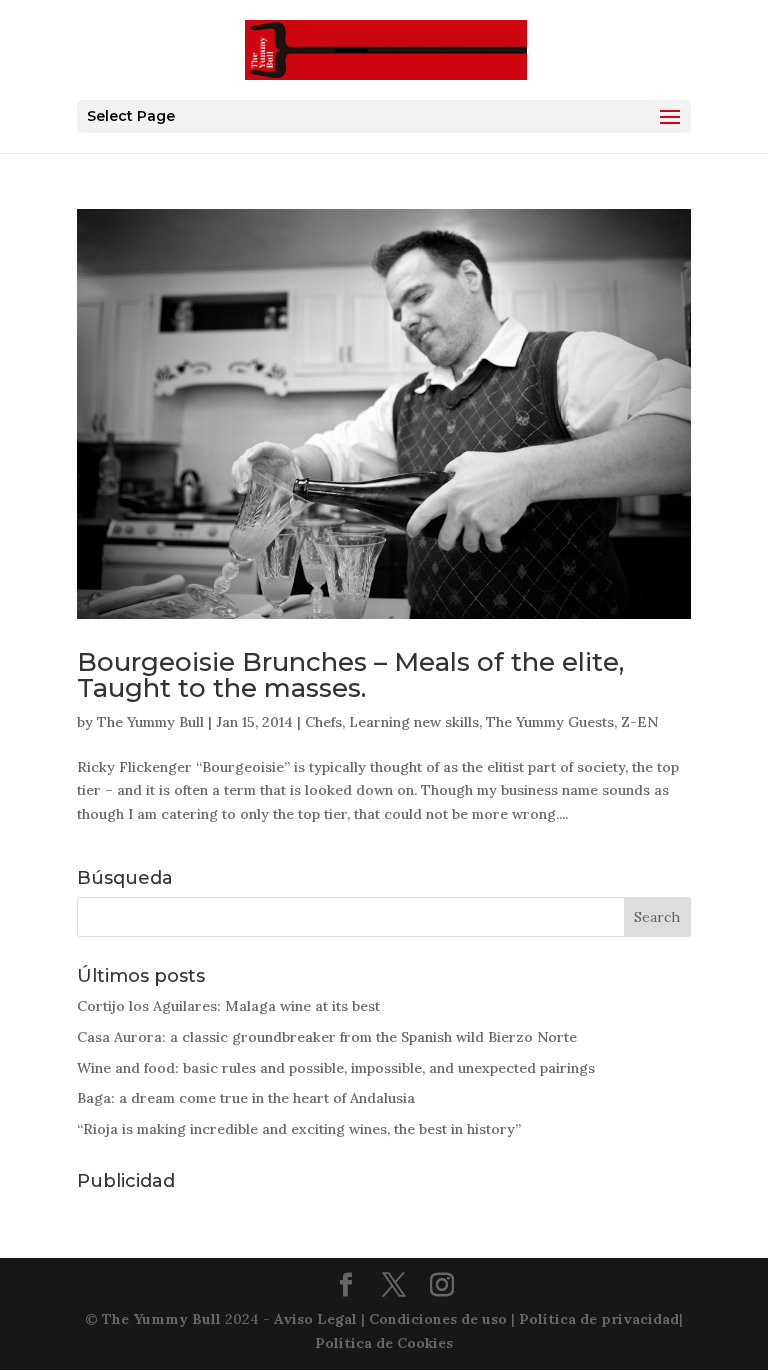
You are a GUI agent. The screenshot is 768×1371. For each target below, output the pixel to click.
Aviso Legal (315, 1319)
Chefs (323, 722)
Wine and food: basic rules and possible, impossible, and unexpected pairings (336, 1068)
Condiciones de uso (438, 1319)
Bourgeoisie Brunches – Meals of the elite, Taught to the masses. (350, 675)
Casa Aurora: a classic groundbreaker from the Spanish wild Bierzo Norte (327, 1037)
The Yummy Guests (550, 722)
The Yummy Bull (150, 722)
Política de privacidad (599, 1319)
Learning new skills (414, 722)
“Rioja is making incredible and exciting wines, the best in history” (299, 1129)
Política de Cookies (384, 1343)
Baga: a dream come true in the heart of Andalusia (246, 1098)
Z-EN (639, 722)
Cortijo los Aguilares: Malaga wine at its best (228, 1006)
